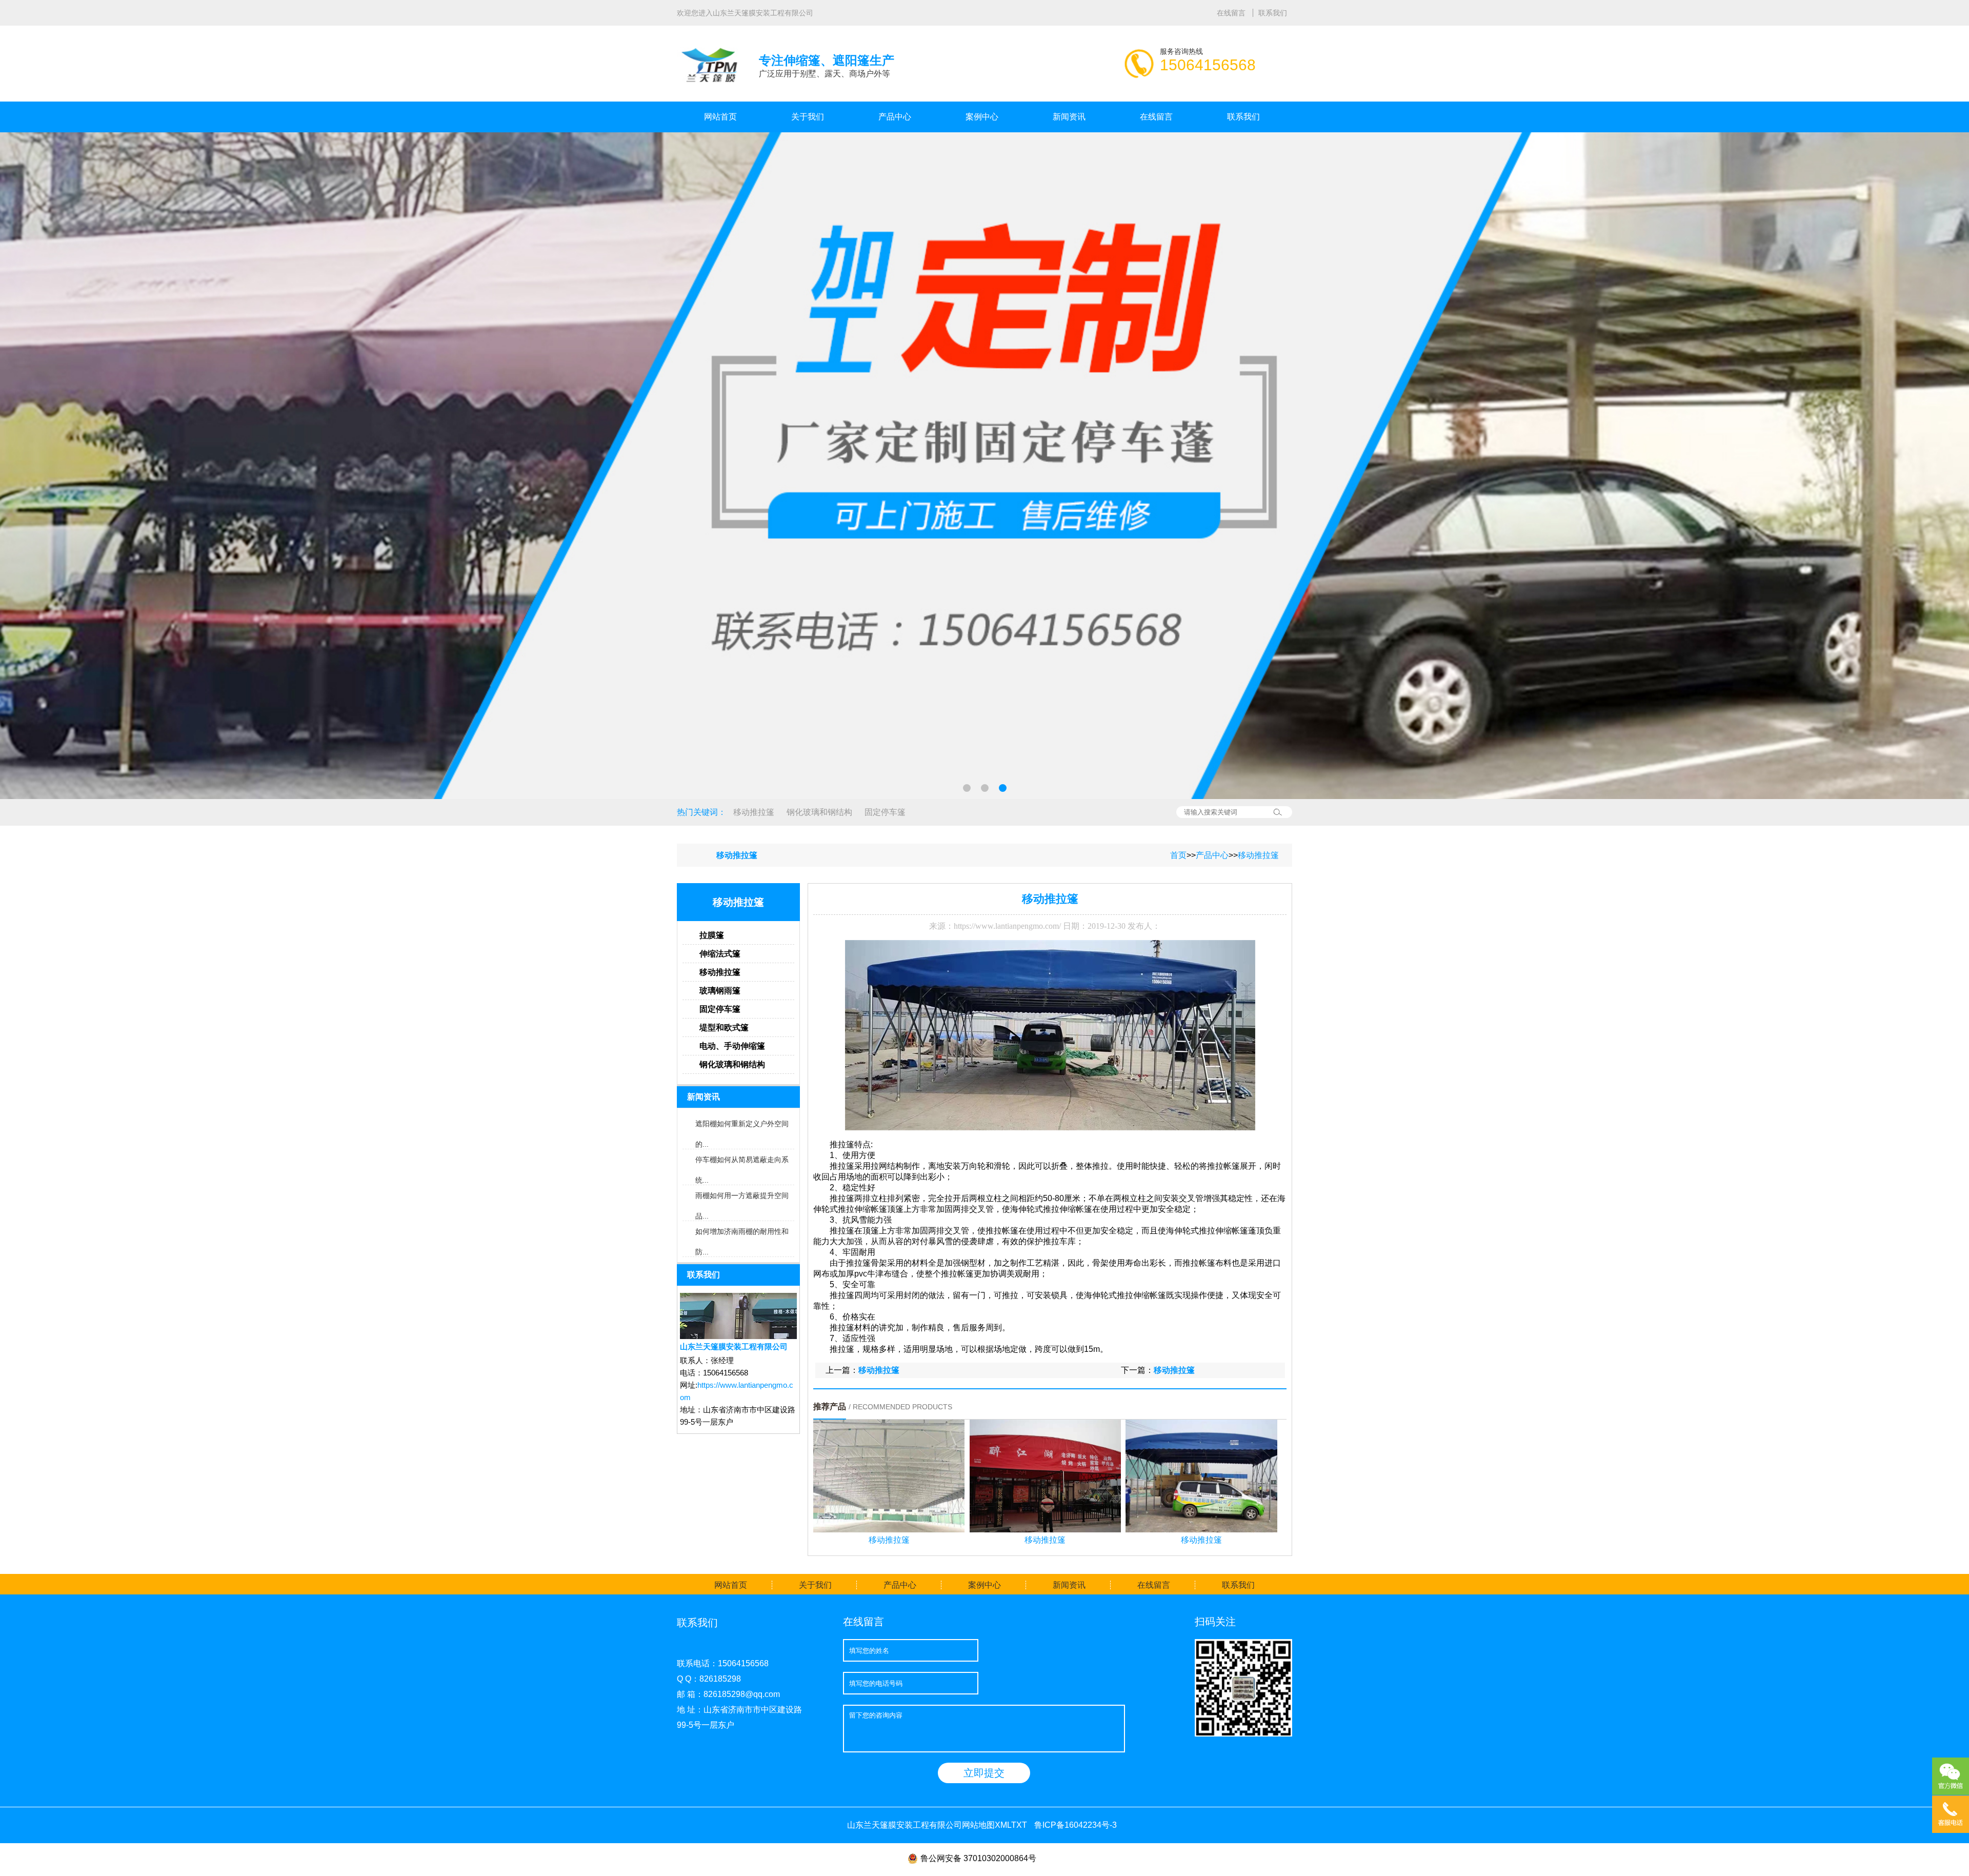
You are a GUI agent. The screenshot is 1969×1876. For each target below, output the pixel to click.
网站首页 (720, 117)
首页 (1178, 855)
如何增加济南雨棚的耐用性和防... (742, 1234)
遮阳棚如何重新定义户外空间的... (742, 1127)
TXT (1019, 1825)
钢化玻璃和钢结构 (819, 812)
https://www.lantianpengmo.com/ (1007, 926)
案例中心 (982, 117)
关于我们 (808, 117)
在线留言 (1232, 13)
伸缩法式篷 (720, 954)
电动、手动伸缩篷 (732, 1046)
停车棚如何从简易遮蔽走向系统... (742, 1163)
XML (1003, 1825)
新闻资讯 (1069, 117)
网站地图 (978, 1825)
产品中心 (895, 117)
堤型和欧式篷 (724, 1027)
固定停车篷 (885, 812)
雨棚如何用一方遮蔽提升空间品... (742, 1199)
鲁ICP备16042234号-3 (1076, 1825)
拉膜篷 (712, 935)
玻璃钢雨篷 (720, 991)
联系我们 (1273, 13)
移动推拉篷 (754, 812)
